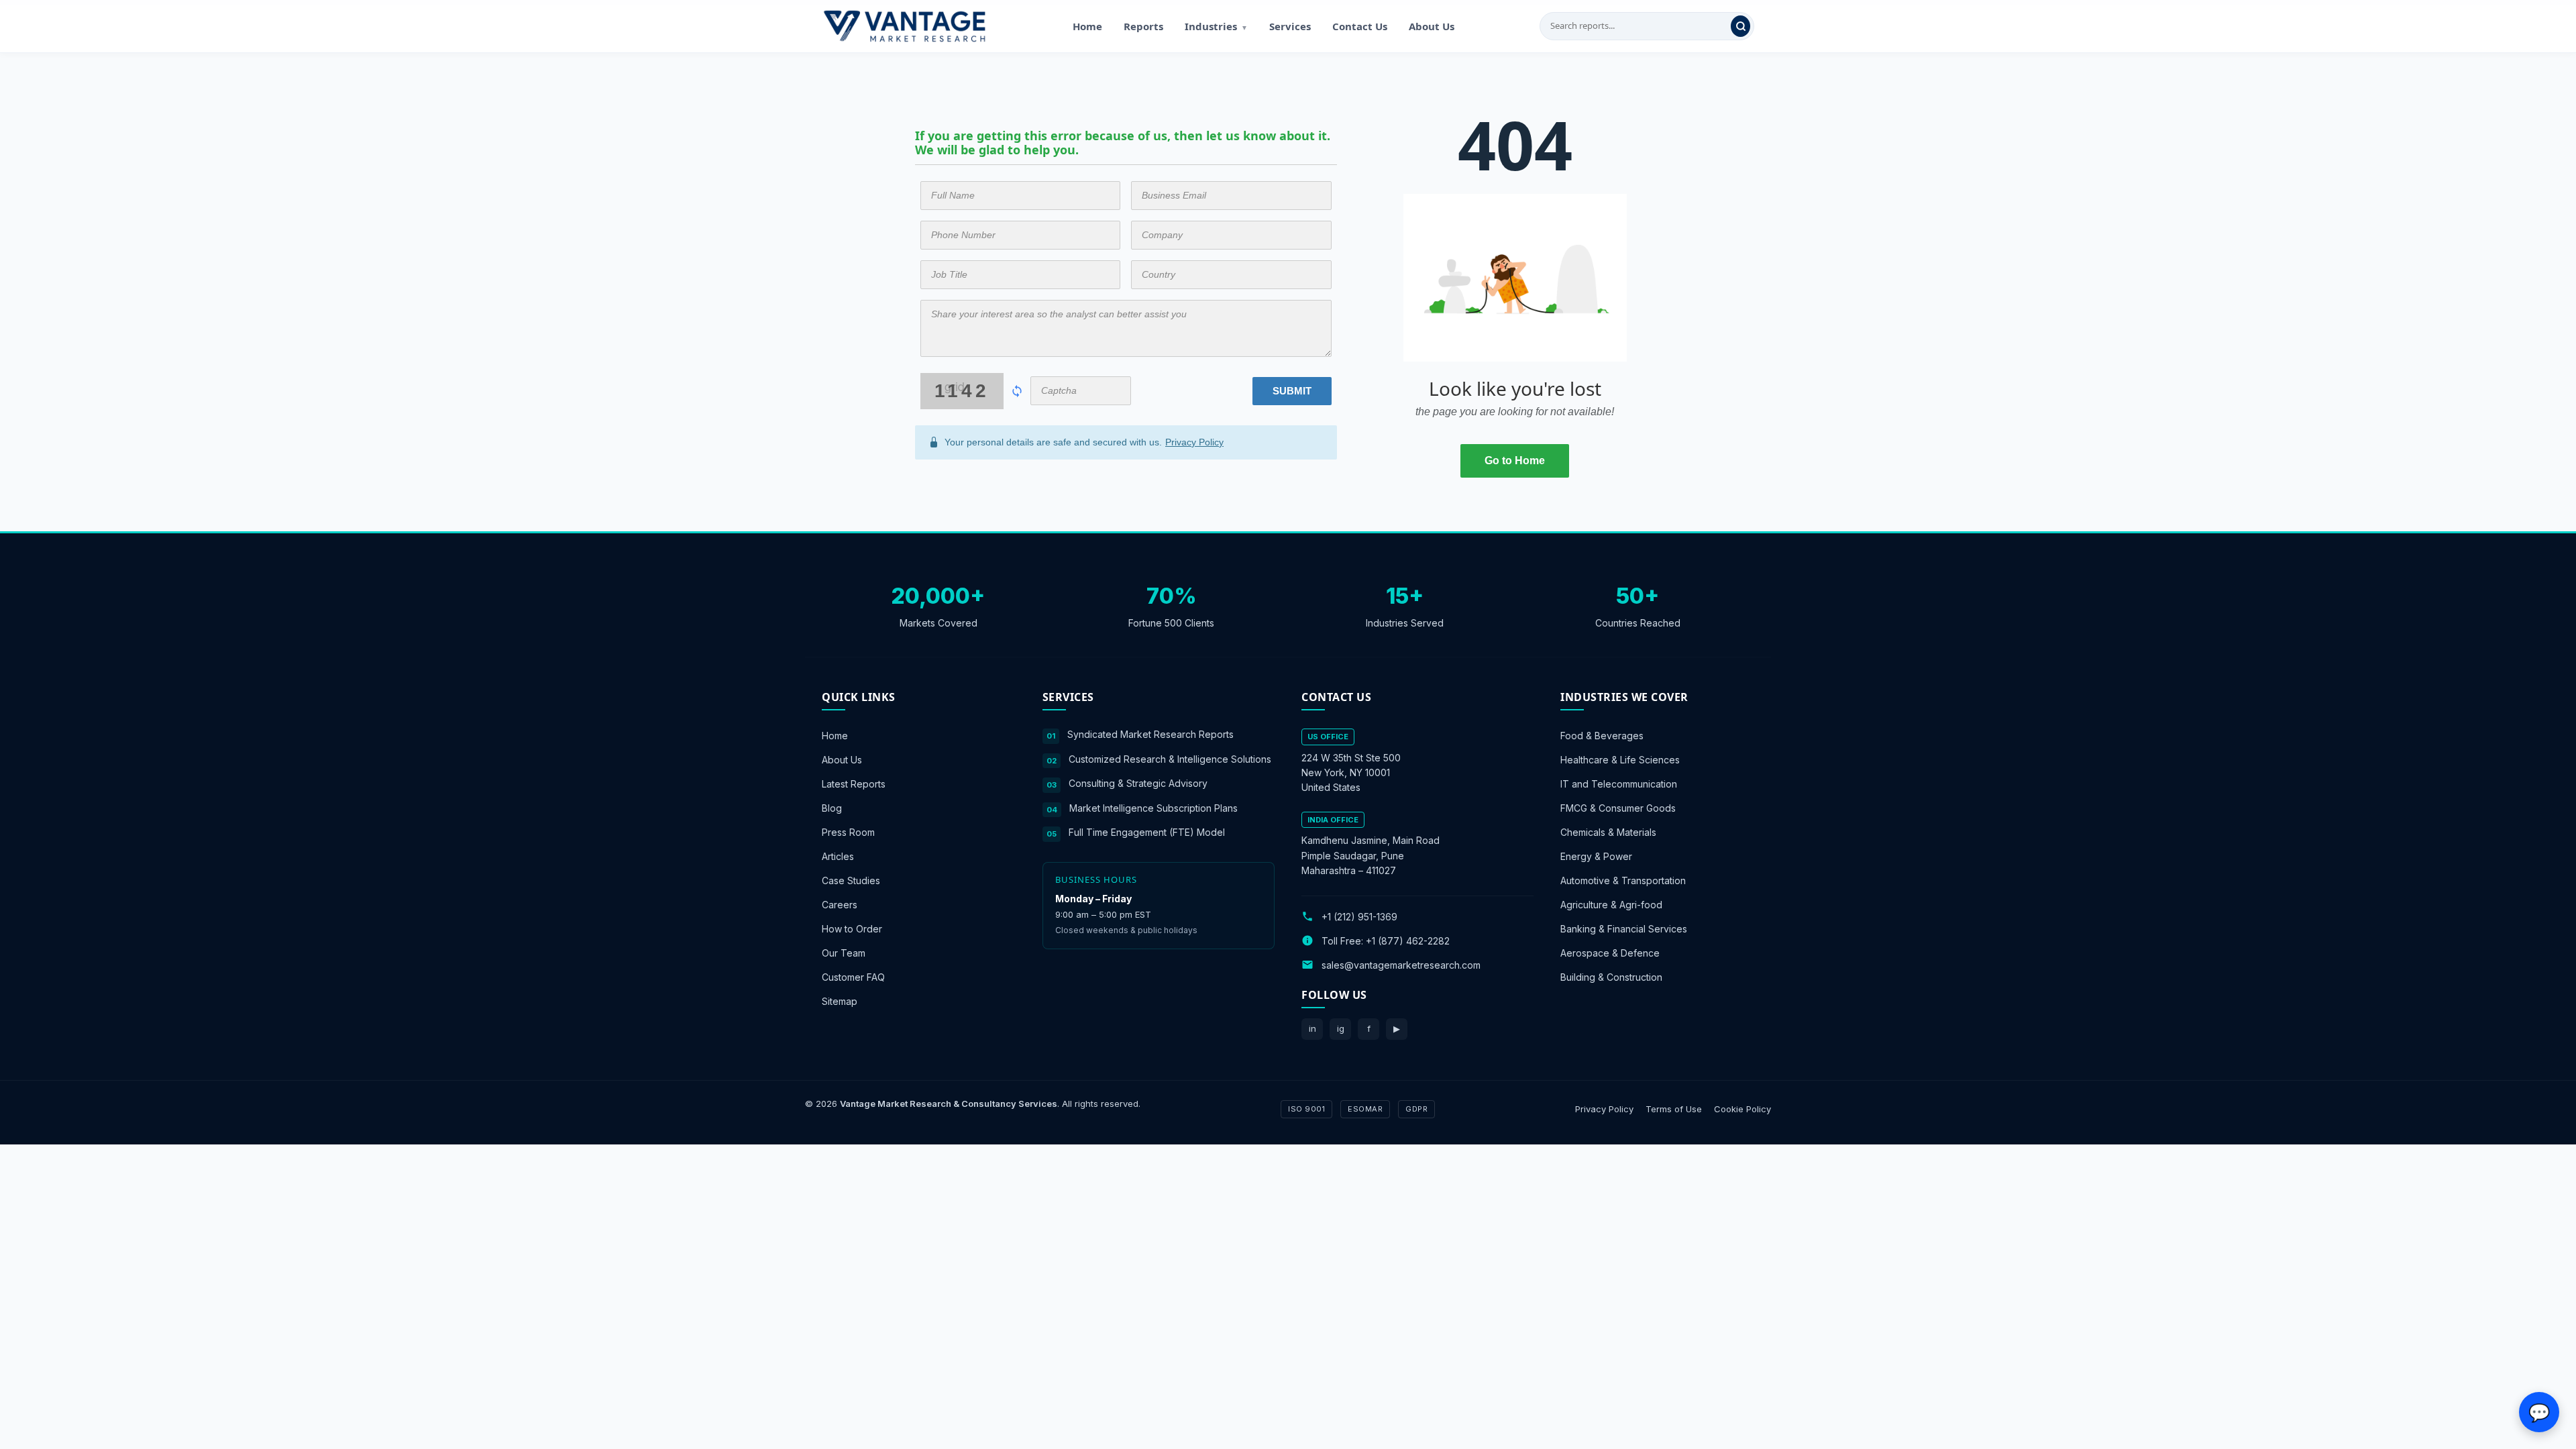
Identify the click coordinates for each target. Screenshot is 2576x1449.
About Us (1432, 26)
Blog (832, 808)
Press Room (848, 832)
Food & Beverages (1602, 736)
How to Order (852, 929)
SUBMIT (1292, 391)
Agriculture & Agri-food (1611, 905)
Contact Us (1360, 26)
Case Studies (851, 880)
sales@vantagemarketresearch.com (1401, 964)
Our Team (844, 953)
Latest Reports (854, 784)
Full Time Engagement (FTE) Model (1147, 832)
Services (1290, 26)
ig (1341, 1028)
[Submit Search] (1740, 26)
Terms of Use (1674, 1108)
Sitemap (840, 1001)
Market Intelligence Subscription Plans (1153, 807)
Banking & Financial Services (1624, 929)
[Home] (904, 26)
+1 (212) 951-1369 (1359, 916)
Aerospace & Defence (1610, 953)
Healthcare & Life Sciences (1620, 760)
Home (1087, 26)
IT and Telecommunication (1619, 784)
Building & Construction (1611, 977)
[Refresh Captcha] (1017, 391)
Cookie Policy (1742, 1108)
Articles (838, 856)
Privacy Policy (1194, 442)
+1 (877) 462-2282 (1408, 940)
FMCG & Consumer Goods (1618, 808)
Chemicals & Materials (1608, 832)
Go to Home (1515, 461)
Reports (1143, 26)
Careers (840, 905)
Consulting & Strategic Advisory (1138, 783)
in (1312, 1028)
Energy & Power (1596, 856)
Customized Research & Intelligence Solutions (1170, 758)
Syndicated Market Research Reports (1150, 734)
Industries (1216, 26)
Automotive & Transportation (1623, 880)
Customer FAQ (853, 977)
